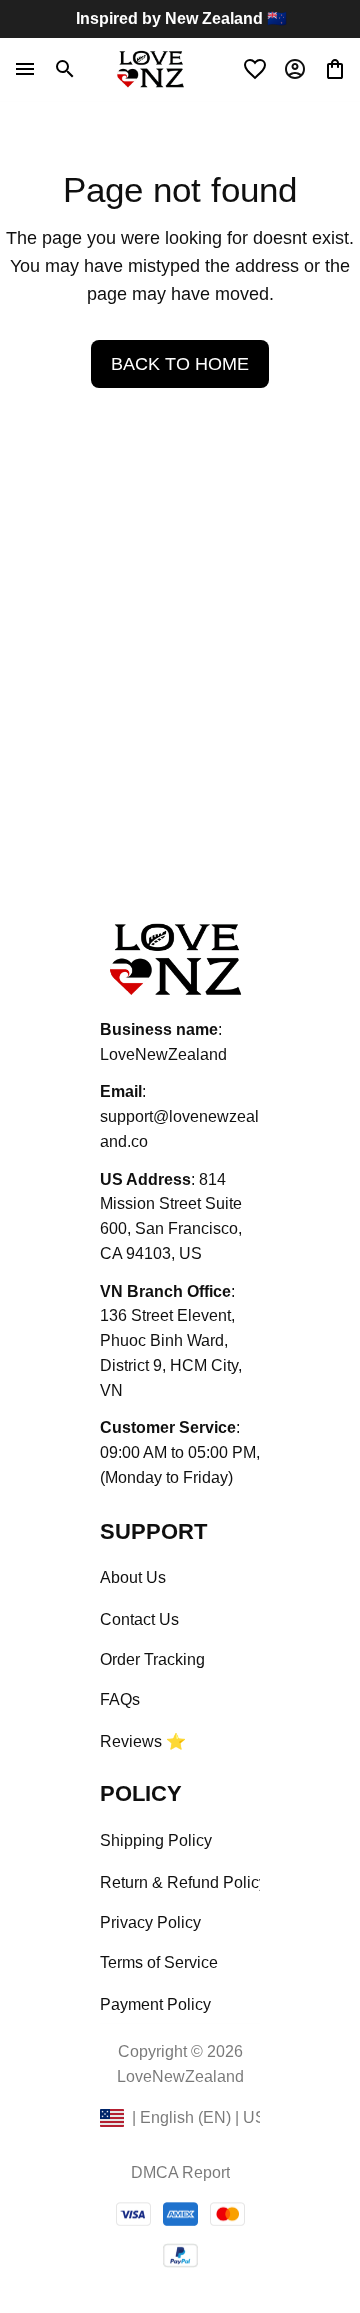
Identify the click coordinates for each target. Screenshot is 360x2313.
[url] (180, 1130)
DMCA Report (180, 2172)
